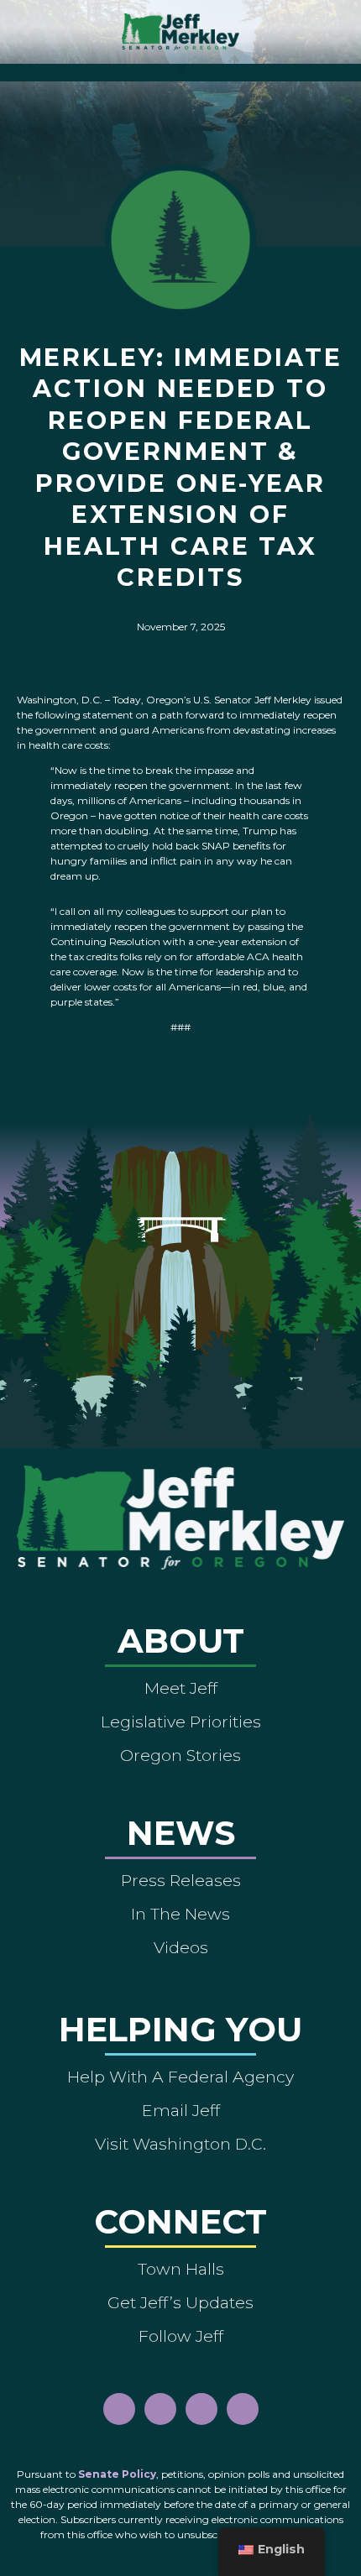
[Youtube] (201, 2409)
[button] (181, 68)
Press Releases (181, 1880)
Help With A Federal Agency (180, 2077)
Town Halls (181, 2269)
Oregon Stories (180, 1755)
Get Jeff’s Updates (180, 2302)
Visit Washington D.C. (180, 2144)
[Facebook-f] (119, 2409)
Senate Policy (117, 2474)
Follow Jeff (181, 2336)
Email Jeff (181, 2110)
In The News (180, 1914)
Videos (181, 1947)
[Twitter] (243, 2409)
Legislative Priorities (181, 1722)
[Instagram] (160, 2409)
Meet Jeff (181, 1688)
